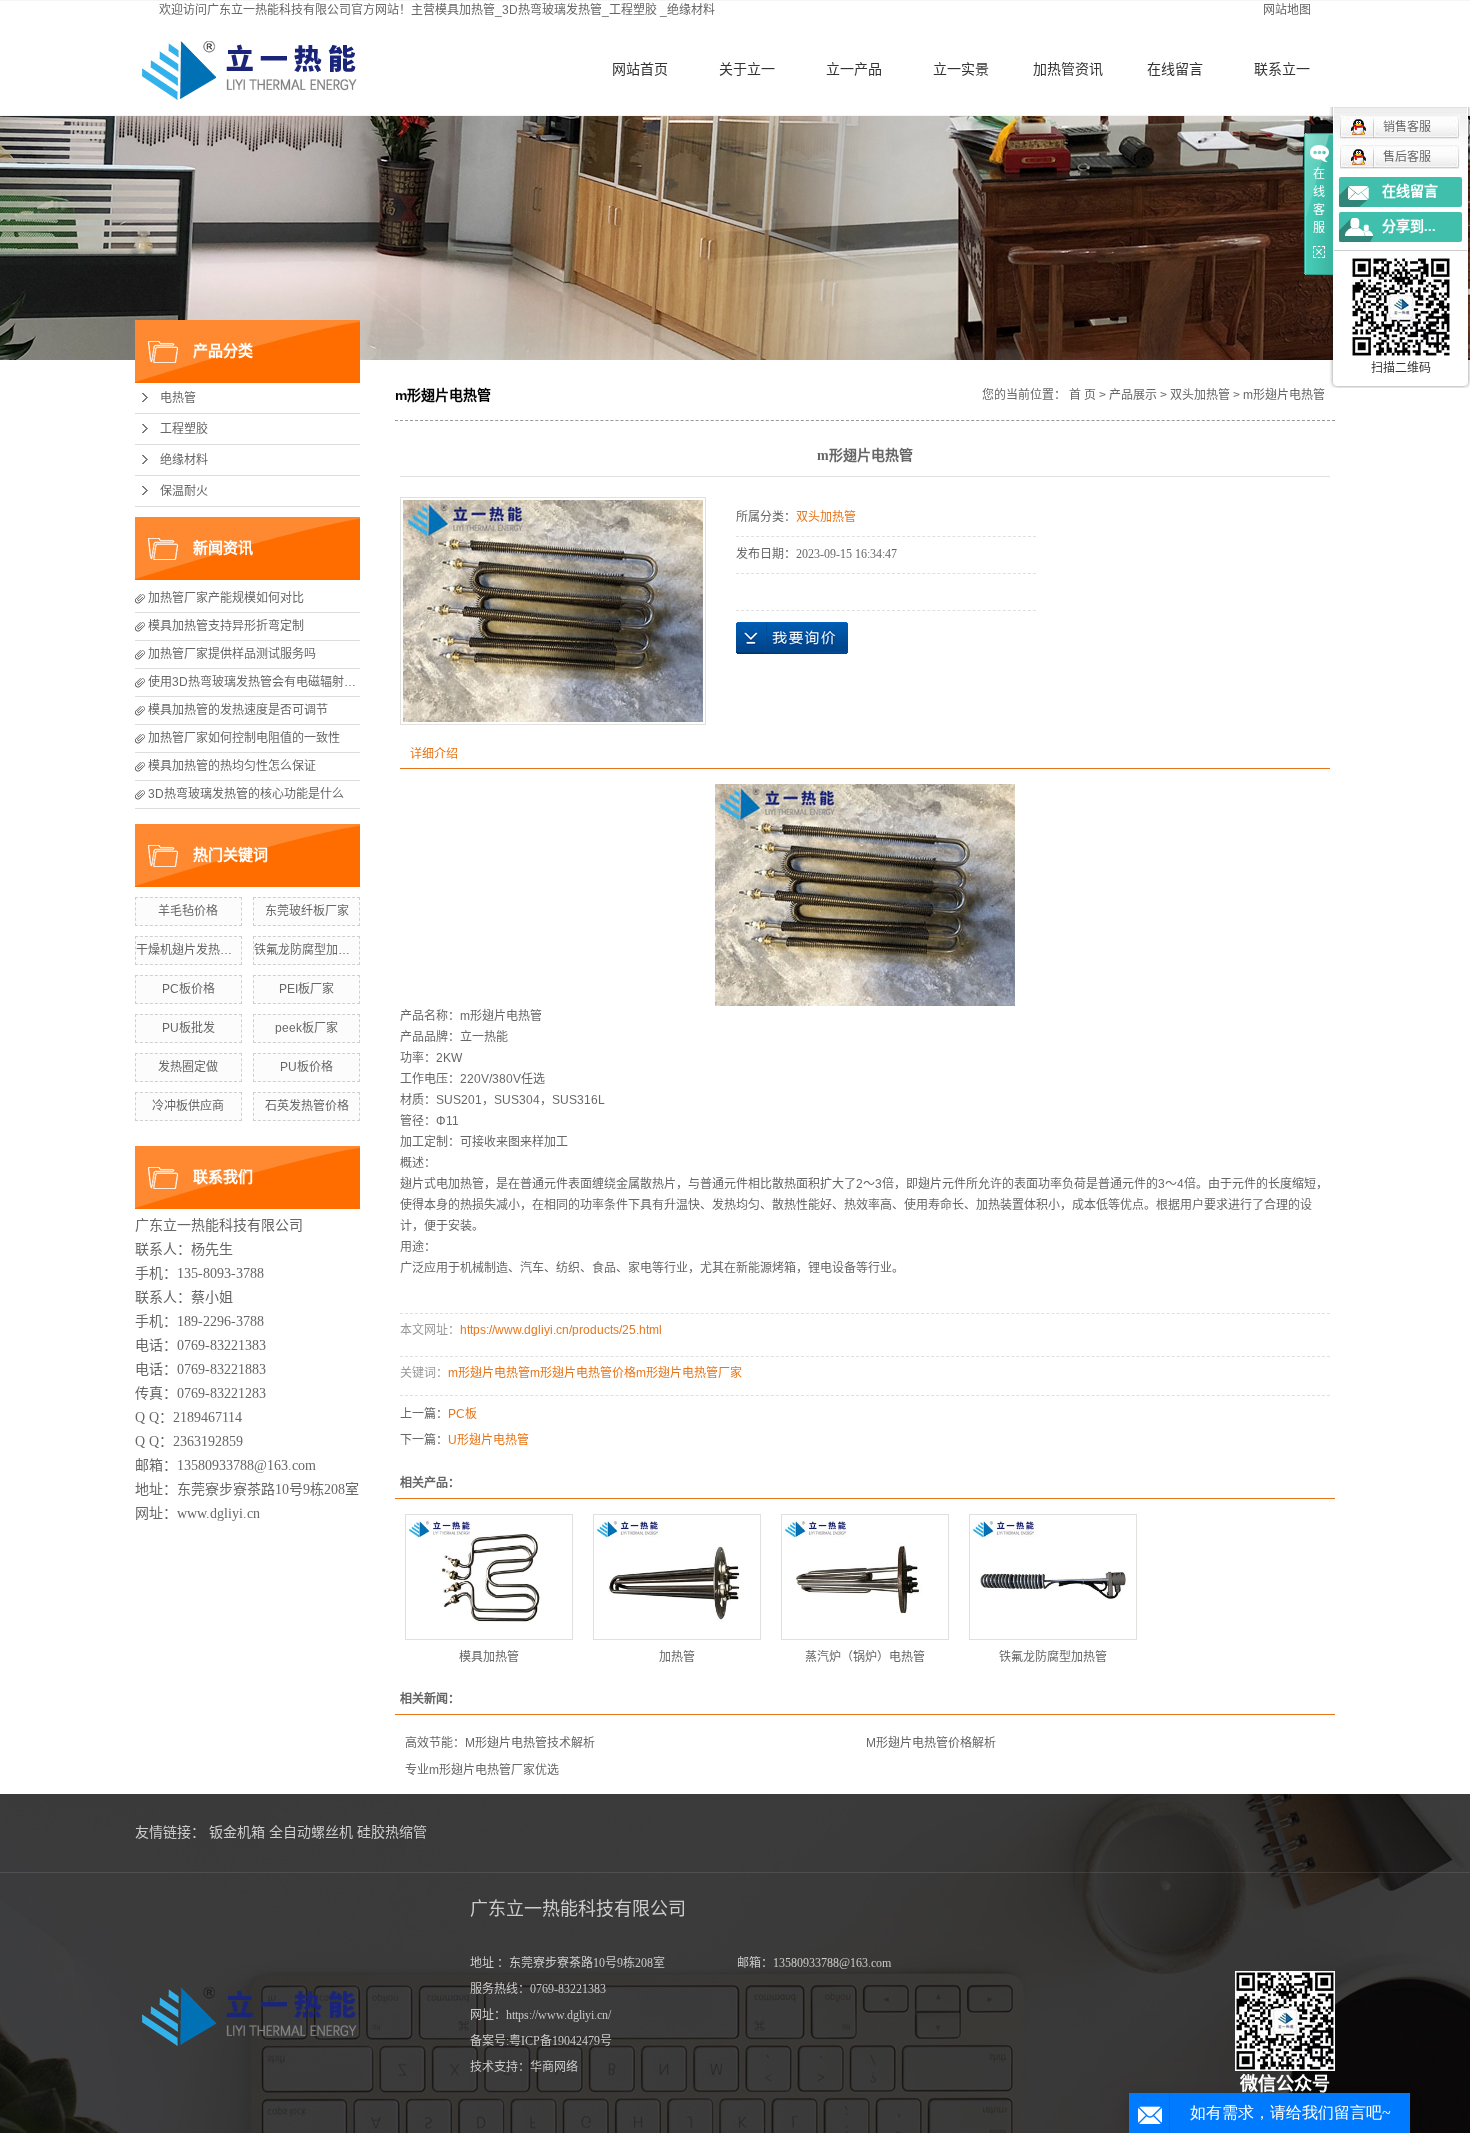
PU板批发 (188, 1028)
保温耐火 (184, 491)
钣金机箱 (237, 1832)
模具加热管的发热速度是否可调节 (238, 710)
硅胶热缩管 (392, 1832)
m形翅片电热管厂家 (689, 1373)
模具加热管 (489, 1657)
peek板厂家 (306, 1028)
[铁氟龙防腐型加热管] (1053, 1577)
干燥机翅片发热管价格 (196, 950)
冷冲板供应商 (188, 1106)
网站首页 (640, 69)
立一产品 (854, 69)
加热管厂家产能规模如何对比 (226, 598)
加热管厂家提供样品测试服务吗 (232, 654)
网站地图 (1287, 10)
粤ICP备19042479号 (560, 2041)
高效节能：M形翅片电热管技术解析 (500, 1743)
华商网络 (554, 2067)
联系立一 (1282, 69)
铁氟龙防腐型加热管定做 (320, 950)
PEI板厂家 (306, 989)
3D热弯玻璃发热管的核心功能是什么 (246, 794)
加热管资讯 (1068, 69)
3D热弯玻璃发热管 (552, 10)
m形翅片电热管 (501, 1016)
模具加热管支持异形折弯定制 (226, 626)
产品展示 (1133, 395)
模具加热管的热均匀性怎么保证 (232, 766)
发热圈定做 (188, 1067)
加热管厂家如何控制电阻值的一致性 (244, 738)
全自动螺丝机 (311, 1832)
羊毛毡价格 (188, 911)
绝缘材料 (691, 10)
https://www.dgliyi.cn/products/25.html (561, 1330)
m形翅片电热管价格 (583, 1373)
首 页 (1082, 395)
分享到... (1409, 226)
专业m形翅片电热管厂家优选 (482, 1770)
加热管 (677, 1657)
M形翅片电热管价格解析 (931, 1743)
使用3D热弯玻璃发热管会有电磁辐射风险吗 (264, 682)
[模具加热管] (489, 1577)
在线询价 (792, 638)
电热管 (178, 398)
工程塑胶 (633, 10)
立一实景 (961, 69)
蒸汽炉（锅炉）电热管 (865, 1657)
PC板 (462, 1414)
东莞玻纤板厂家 (307, 911)
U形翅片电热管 (488, 1440)
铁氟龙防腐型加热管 (1053, 1657)
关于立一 (747, 69)
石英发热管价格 (307, 1106)
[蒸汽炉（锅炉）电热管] (865, 1577)
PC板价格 (188, 989)
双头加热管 (1200, 395)
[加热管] (677, 1577)
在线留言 (1175, 69)
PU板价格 (306, 1067)
